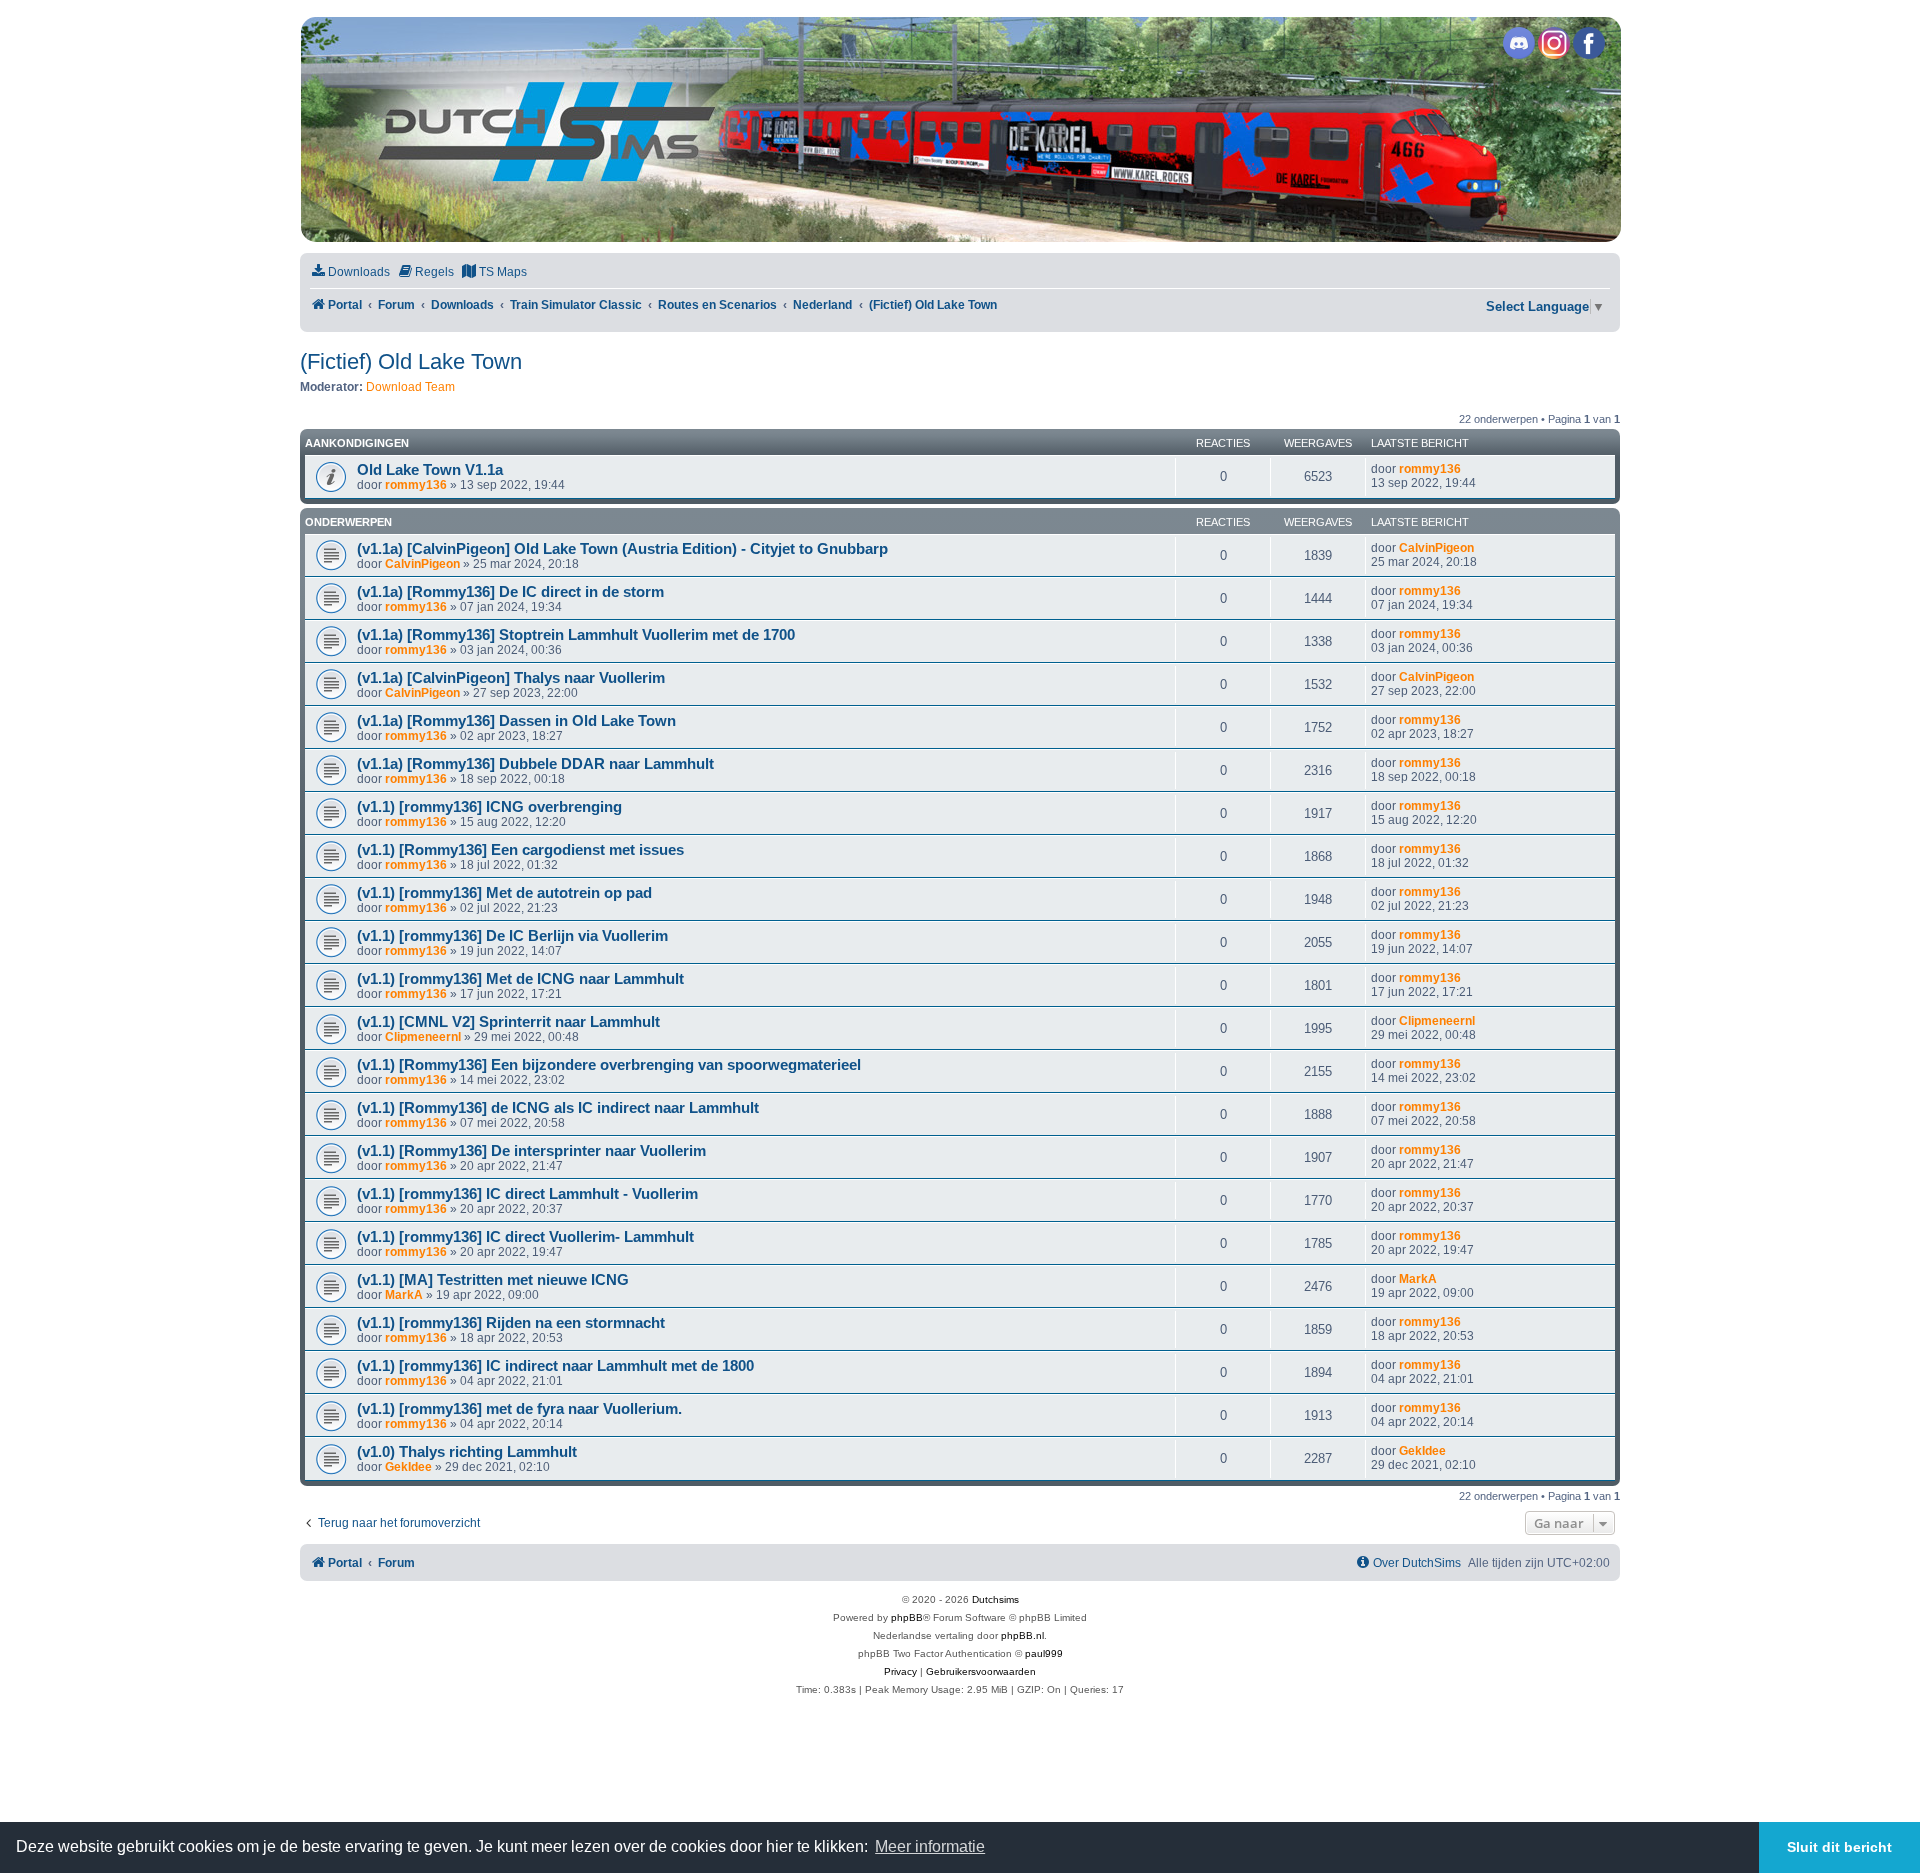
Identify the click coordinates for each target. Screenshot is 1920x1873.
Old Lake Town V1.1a (430, 470)
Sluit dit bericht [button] (1839, 1847)
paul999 (1044, 1653)
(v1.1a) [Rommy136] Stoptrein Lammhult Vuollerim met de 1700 (576, 635)
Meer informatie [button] (930, 1846)
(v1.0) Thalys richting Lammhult (467, 1452)
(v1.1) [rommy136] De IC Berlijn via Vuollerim (512, 936)
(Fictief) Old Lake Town (411, 361)
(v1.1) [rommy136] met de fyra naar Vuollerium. (519, 1409)
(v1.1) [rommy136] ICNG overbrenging (489, 807)
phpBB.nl (1022, 1635)
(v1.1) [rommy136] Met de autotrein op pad (504, 893)
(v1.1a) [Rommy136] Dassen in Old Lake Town (516, 721)
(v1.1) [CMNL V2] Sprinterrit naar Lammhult (508, 1022)
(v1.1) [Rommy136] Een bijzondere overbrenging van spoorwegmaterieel (609, 1065)
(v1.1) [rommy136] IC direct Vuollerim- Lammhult (525, 1237)
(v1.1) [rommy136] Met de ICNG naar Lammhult (520, 979)
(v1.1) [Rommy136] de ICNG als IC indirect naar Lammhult (558, 1108)
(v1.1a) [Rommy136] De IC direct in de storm (510, 592)
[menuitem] (350, 272)
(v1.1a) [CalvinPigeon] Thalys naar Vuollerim (511, 678)
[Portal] (959, 129)
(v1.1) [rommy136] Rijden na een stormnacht (511, 1323)
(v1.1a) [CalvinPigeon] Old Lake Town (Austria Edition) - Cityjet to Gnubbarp (622, 549)
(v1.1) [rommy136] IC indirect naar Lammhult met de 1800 (555, 1366)
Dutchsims (995, 1599)
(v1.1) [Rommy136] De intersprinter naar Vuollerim (531, 1151)
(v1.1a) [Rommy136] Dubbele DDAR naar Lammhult (535, 764)
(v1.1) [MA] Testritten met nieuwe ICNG (493, 1280)
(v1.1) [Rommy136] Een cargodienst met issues (520, 850)
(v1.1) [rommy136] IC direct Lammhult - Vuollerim (527, 1194)
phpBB (907, 1617)
